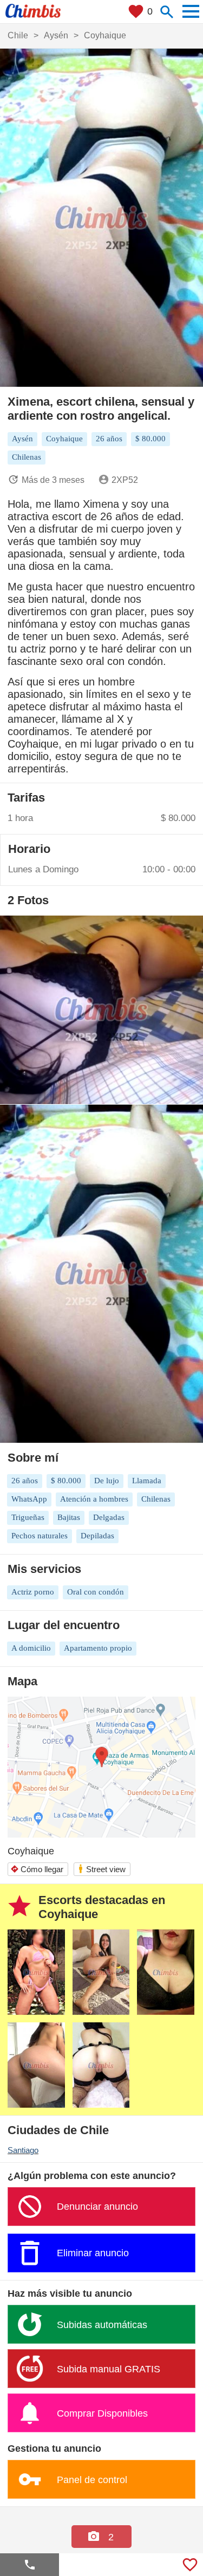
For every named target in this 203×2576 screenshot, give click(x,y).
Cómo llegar (37, 1869)
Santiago (23, 2150)
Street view (101, 1869)
